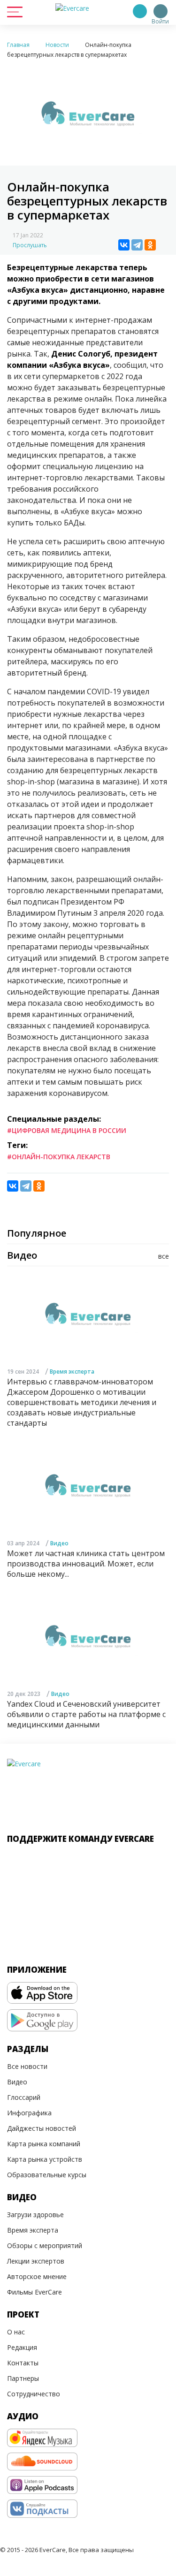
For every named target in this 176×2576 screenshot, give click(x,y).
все (164, 1256)
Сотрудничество (34, 2394)
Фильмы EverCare (34, 2292)
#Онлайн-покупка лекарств (59, 1157)
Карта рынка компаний (44, 2144)
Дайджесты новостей (42, 2128)
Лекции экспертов (36, 2261)
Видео (59, 1543)
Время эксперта (72, 1372)
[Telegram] (137, 245)
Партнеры (23, 2378)
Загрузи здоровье (35, 2215)
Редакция (22, 2347)
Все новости (27, 2066)
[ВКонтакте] (124, 245)
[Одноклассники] (150, 245)
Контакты (23, 2363)
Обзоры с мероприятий (45, 2245)
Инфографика (29, 2113)
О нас (16, 2332)
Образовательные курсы (47, 2175)
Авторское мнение (37, 2276)
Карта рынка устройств (45, 2159)
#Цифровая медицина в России (67, 1130)
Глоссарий (24, 2097)
